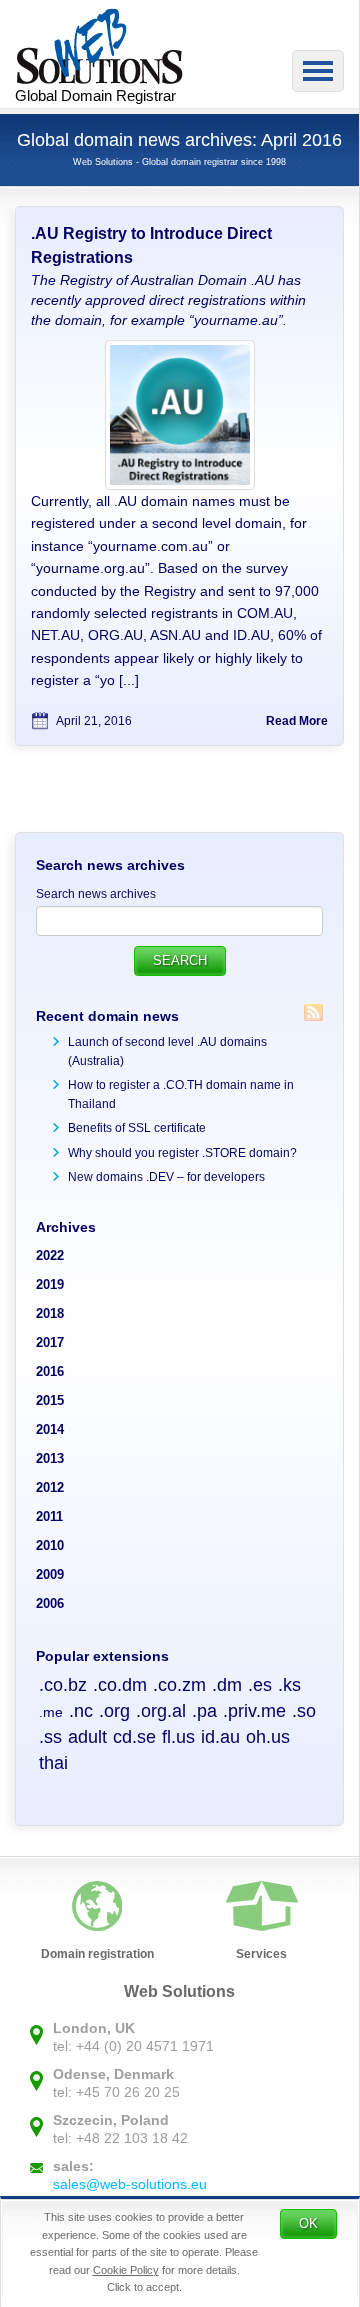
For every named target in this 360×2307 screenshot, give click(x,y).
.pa (204, 1711)
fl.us (178, 1737)
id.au (220, 1737)
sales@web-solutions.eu (130, 2184)
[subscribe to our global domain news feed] (313, 1012)
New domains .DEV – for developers (166, 1177)
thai (53, 1763)
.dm (227, 1685)
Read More (297, 721)
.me (51, 1712)
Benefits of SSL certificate (137, 1128)
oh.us (268, 1737)
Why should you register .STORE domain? (182, 1153)
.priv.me (254, 1711)
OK (308, 2223)
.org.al (161, 1711)
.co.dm (120, 1685)
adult (87, 1737)
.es (260, 1685)
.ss (50, 1737)
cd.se (134, 1737)
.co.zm (179, 1685)
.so (304, 1711)
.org (114, 1711)
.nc (81, 1711)
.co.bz (63, 1685)
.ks (289, 1685)
